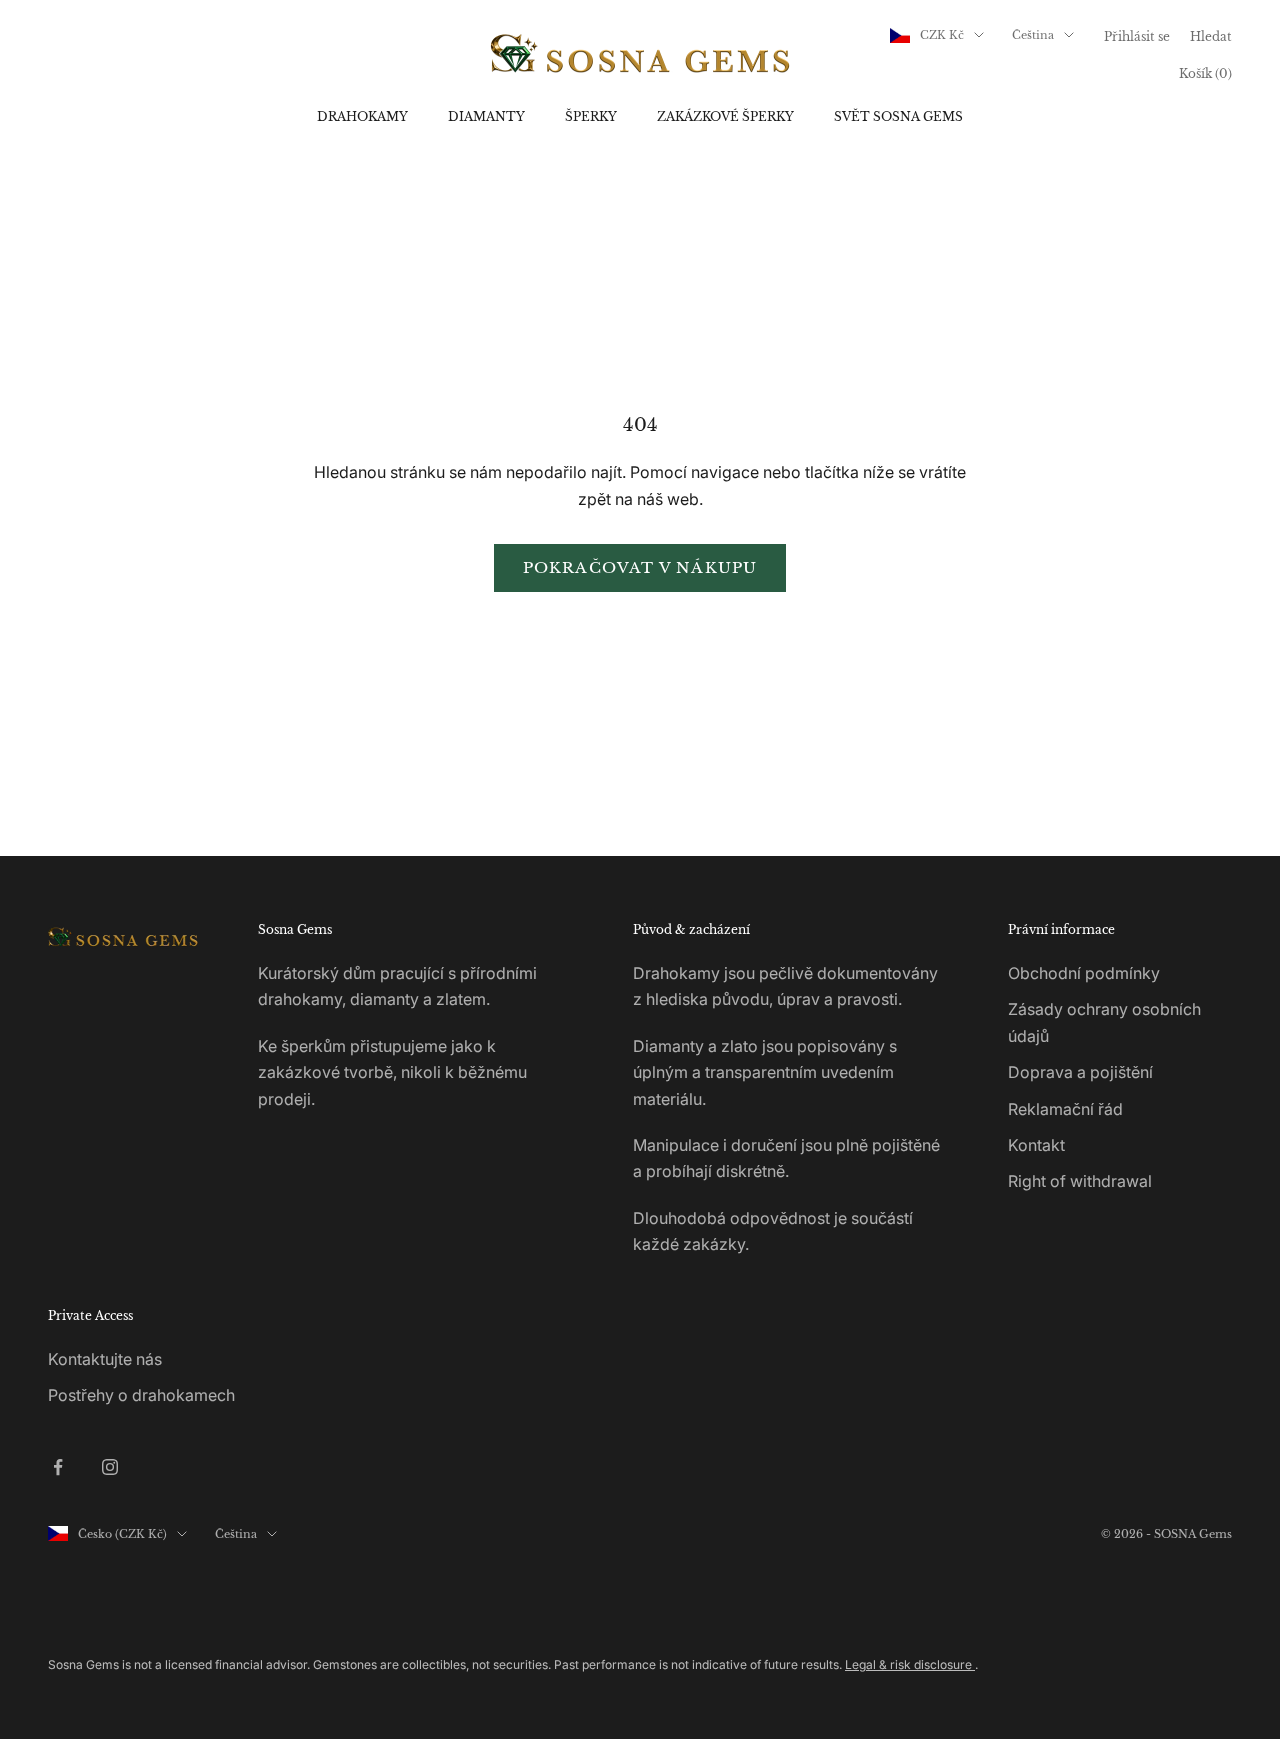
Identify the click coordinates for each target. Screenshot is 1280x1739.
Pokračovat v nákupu (640, 567)
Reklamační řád (1065, 1109)
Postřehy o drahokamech (141, 1395)
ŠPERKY (591, 116)
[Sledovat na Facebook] (58, 1467)
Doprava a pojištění (1080, 1072)
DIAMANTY (486, 116)
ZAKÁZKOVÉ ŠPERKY (725, 116)
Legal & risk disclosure (910, 1664)
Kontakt (1036, 1145)
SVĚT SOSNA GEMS (898, 116)
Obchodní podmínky (1084, 973)
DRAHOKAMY (362, 116)
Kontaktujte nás (105, 1359)
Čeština (1033, 35)
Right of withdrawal (1080, 1181)
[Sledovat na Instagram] (110, 1467)
